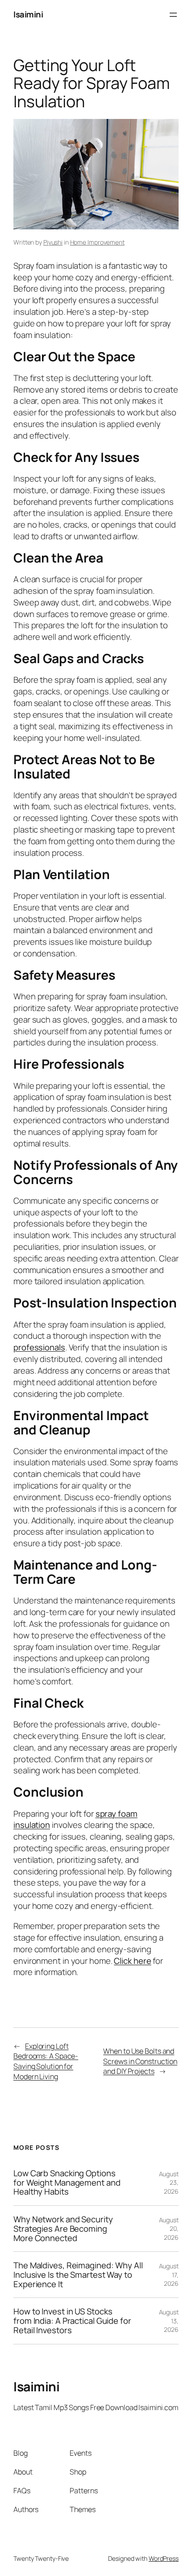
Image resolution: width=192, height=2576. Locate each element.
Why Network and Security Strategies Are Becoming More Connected (63, 2229)
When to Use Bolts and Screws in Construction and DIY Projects (140, 2061)
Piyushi (53, 242)
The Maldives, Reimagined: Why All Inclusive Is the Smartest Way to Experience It (78, 2275)
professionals (39, 1347)
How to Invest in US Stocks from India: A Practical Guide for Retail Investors (72, 2321)
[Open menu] (173, 15)
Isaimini (28, 14)
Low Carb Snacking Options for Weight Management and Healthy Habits (67, 2183)
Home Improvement (97, 242)
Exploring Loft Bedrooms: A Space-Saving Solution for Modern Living (46, 2061)
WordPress (164, 2558)
